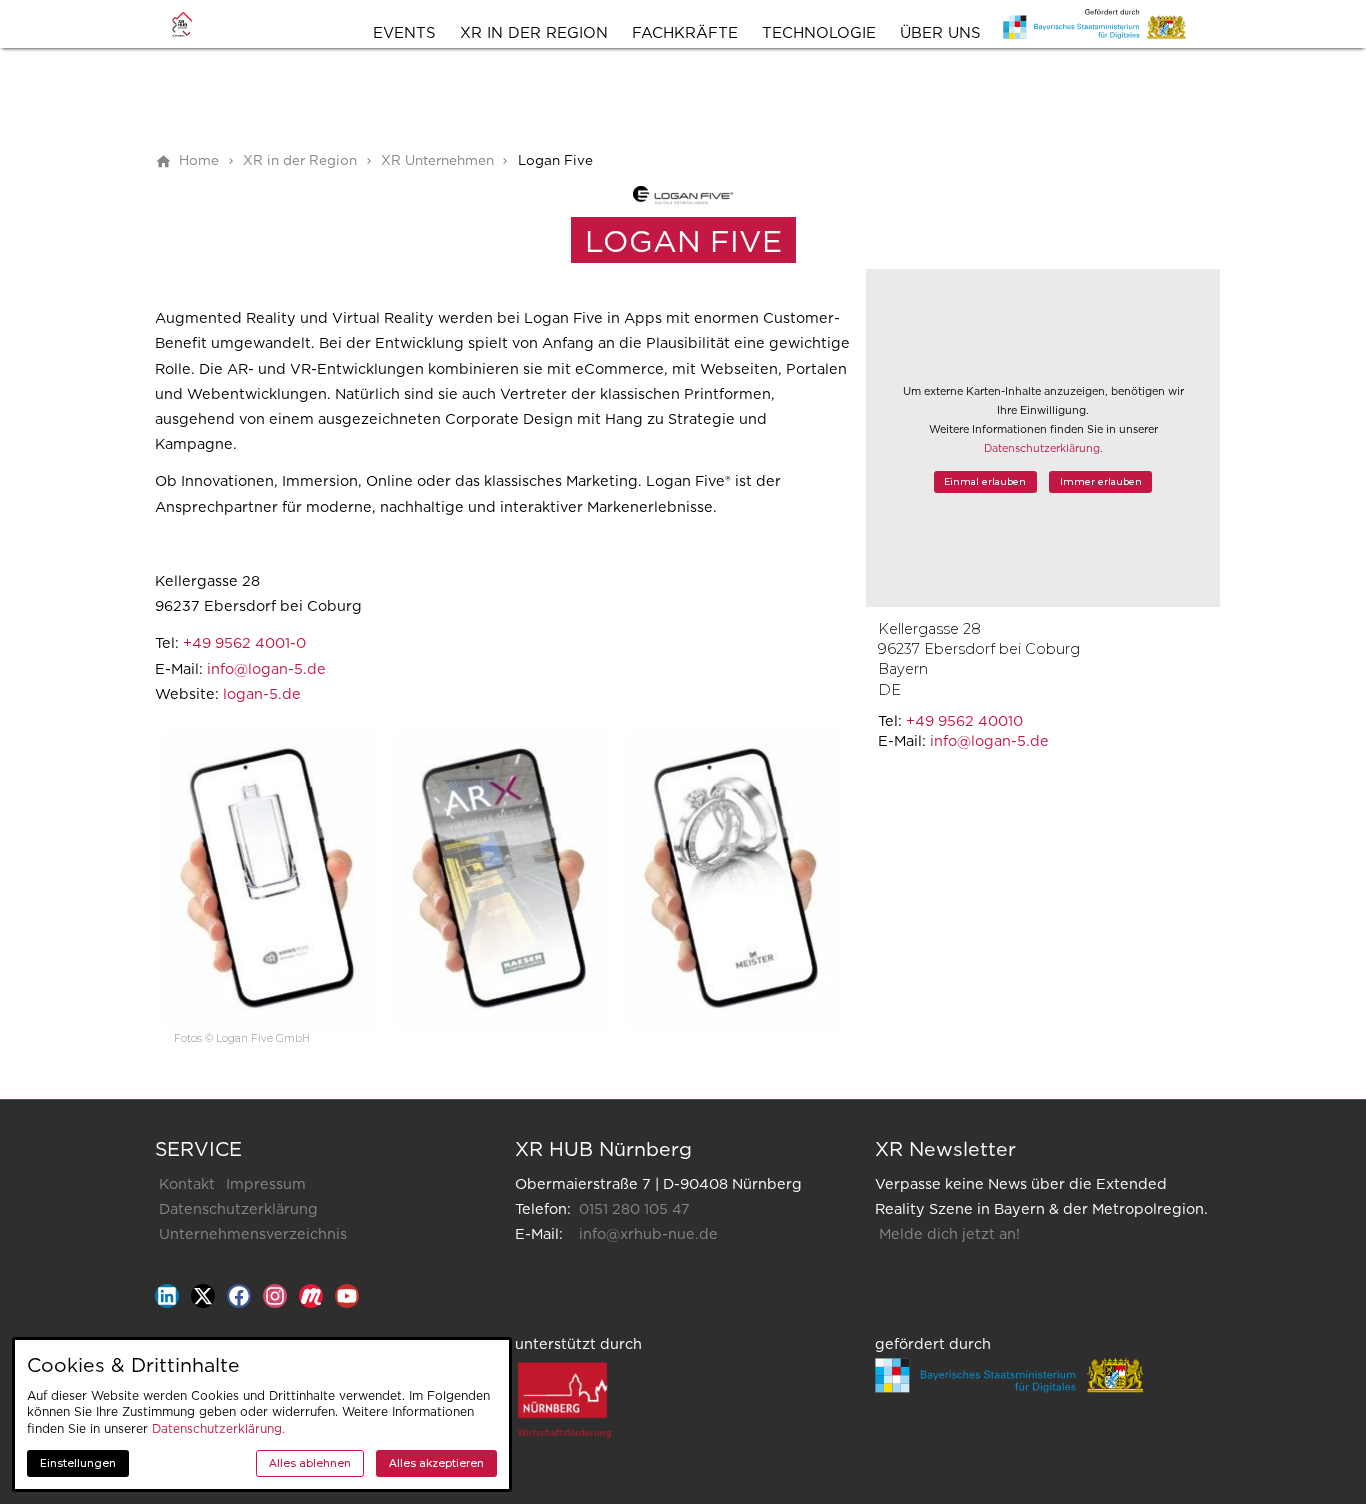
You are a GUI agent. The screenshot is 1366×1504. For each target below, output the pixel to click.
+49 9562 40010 (964, 721)
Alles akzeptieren (436, 1463)
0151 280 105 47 (634, 1209)
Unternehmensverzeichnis (253, 1234)
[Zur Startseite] (197, 24)
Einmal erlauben (985, 481)
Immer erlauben (1101, 481)
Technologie (819, 33)
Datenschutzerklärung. (1043, 448)
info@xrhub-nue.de (648, 1234)
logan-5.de (262, 694)
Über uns (940, 33)
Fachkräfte (685, 33)
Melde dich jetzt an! (949, 1234)
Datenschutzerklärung (238, 1209)
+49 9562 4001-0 (244, 643)
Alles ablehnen (310, 1463)
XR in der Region (534, 33)
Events (404, 33)
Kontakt (187, 1184)
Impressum (266, 1184)
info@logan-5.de (989, 741)
